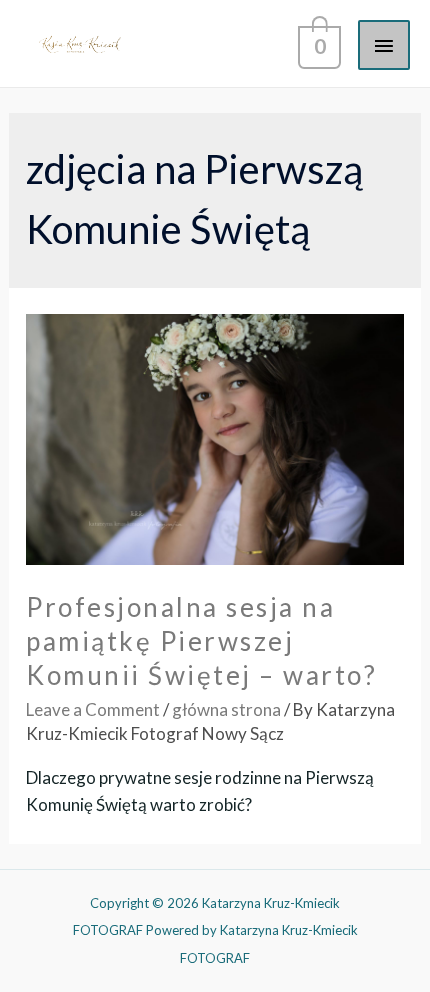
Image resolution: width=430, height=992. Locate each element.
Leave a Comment (93, 709)
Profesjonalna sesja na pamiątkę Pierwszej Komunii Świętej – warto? (201, 641)
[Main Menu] (384, 45)
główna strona (226, 709)
